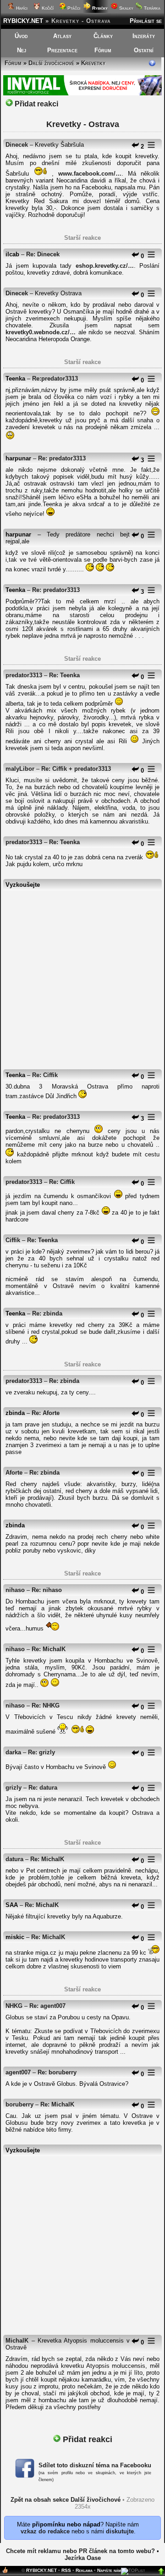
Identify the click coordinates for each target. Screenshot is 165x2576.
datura (14, 1859)
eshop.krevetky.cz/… (105, 266)
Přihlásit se (146, 21)
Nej (22, 50)
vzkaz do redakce (45, 2531)
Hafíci (21, 8)
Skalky (126, 8)
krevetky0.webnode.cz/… (41, 332)
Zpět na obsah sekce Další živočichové (66, 2500)
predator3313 (24, 675)
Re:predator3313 (55, 379)
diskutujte (120, 2531)
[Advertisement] (82, 975)
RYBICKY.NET (23, 21)
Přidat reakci (36, 104)
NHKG (14, 2006)
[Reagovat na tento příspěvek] (135, 146)
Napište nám (109, 2570)
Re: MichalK (49, 1649)
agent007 (18, 2072)
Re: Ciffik (45, 1075)
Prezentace (62, 50)
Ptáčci (73, 8)
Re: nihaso (47, 1590)
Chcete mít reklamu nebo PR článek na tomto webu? (80, 2551)
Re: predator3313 (62, 458)
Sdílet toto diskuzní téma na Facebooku (95, 2465)
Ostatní (144, 50)
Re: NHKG (46, 1705)
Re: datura (43, 1788)
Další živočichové (51, 63)
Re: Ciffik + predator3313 (76, 769)
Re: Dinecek (43, 254)
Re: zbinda (47, 1313)
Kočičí (47, 8)
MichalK (17, 2341)
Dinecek (17, 145)
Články (103, 36)
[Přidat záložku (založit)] (5, 2572)
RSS (66, 2570)
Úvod (21, 36)
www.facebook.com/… (90, 174)
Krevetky (93, 63)
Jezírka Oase (83, 2558)
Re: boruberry (57, 2072)
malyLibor (20, 769)
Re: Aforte (46, 1413)
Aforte (14, 1473)
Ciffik (13, 1240)
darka (13, 1752)
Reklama (84, 2570)
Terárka (151, 8)
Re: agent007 (47, 2006)
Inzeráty (144, 36)
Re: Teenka (64, 675)
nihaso (15, 1590)
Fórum (103, 50)
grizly (14, 1788)
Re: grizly (41, 1752)
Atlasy (62, 36)
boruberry (19, 2104)
